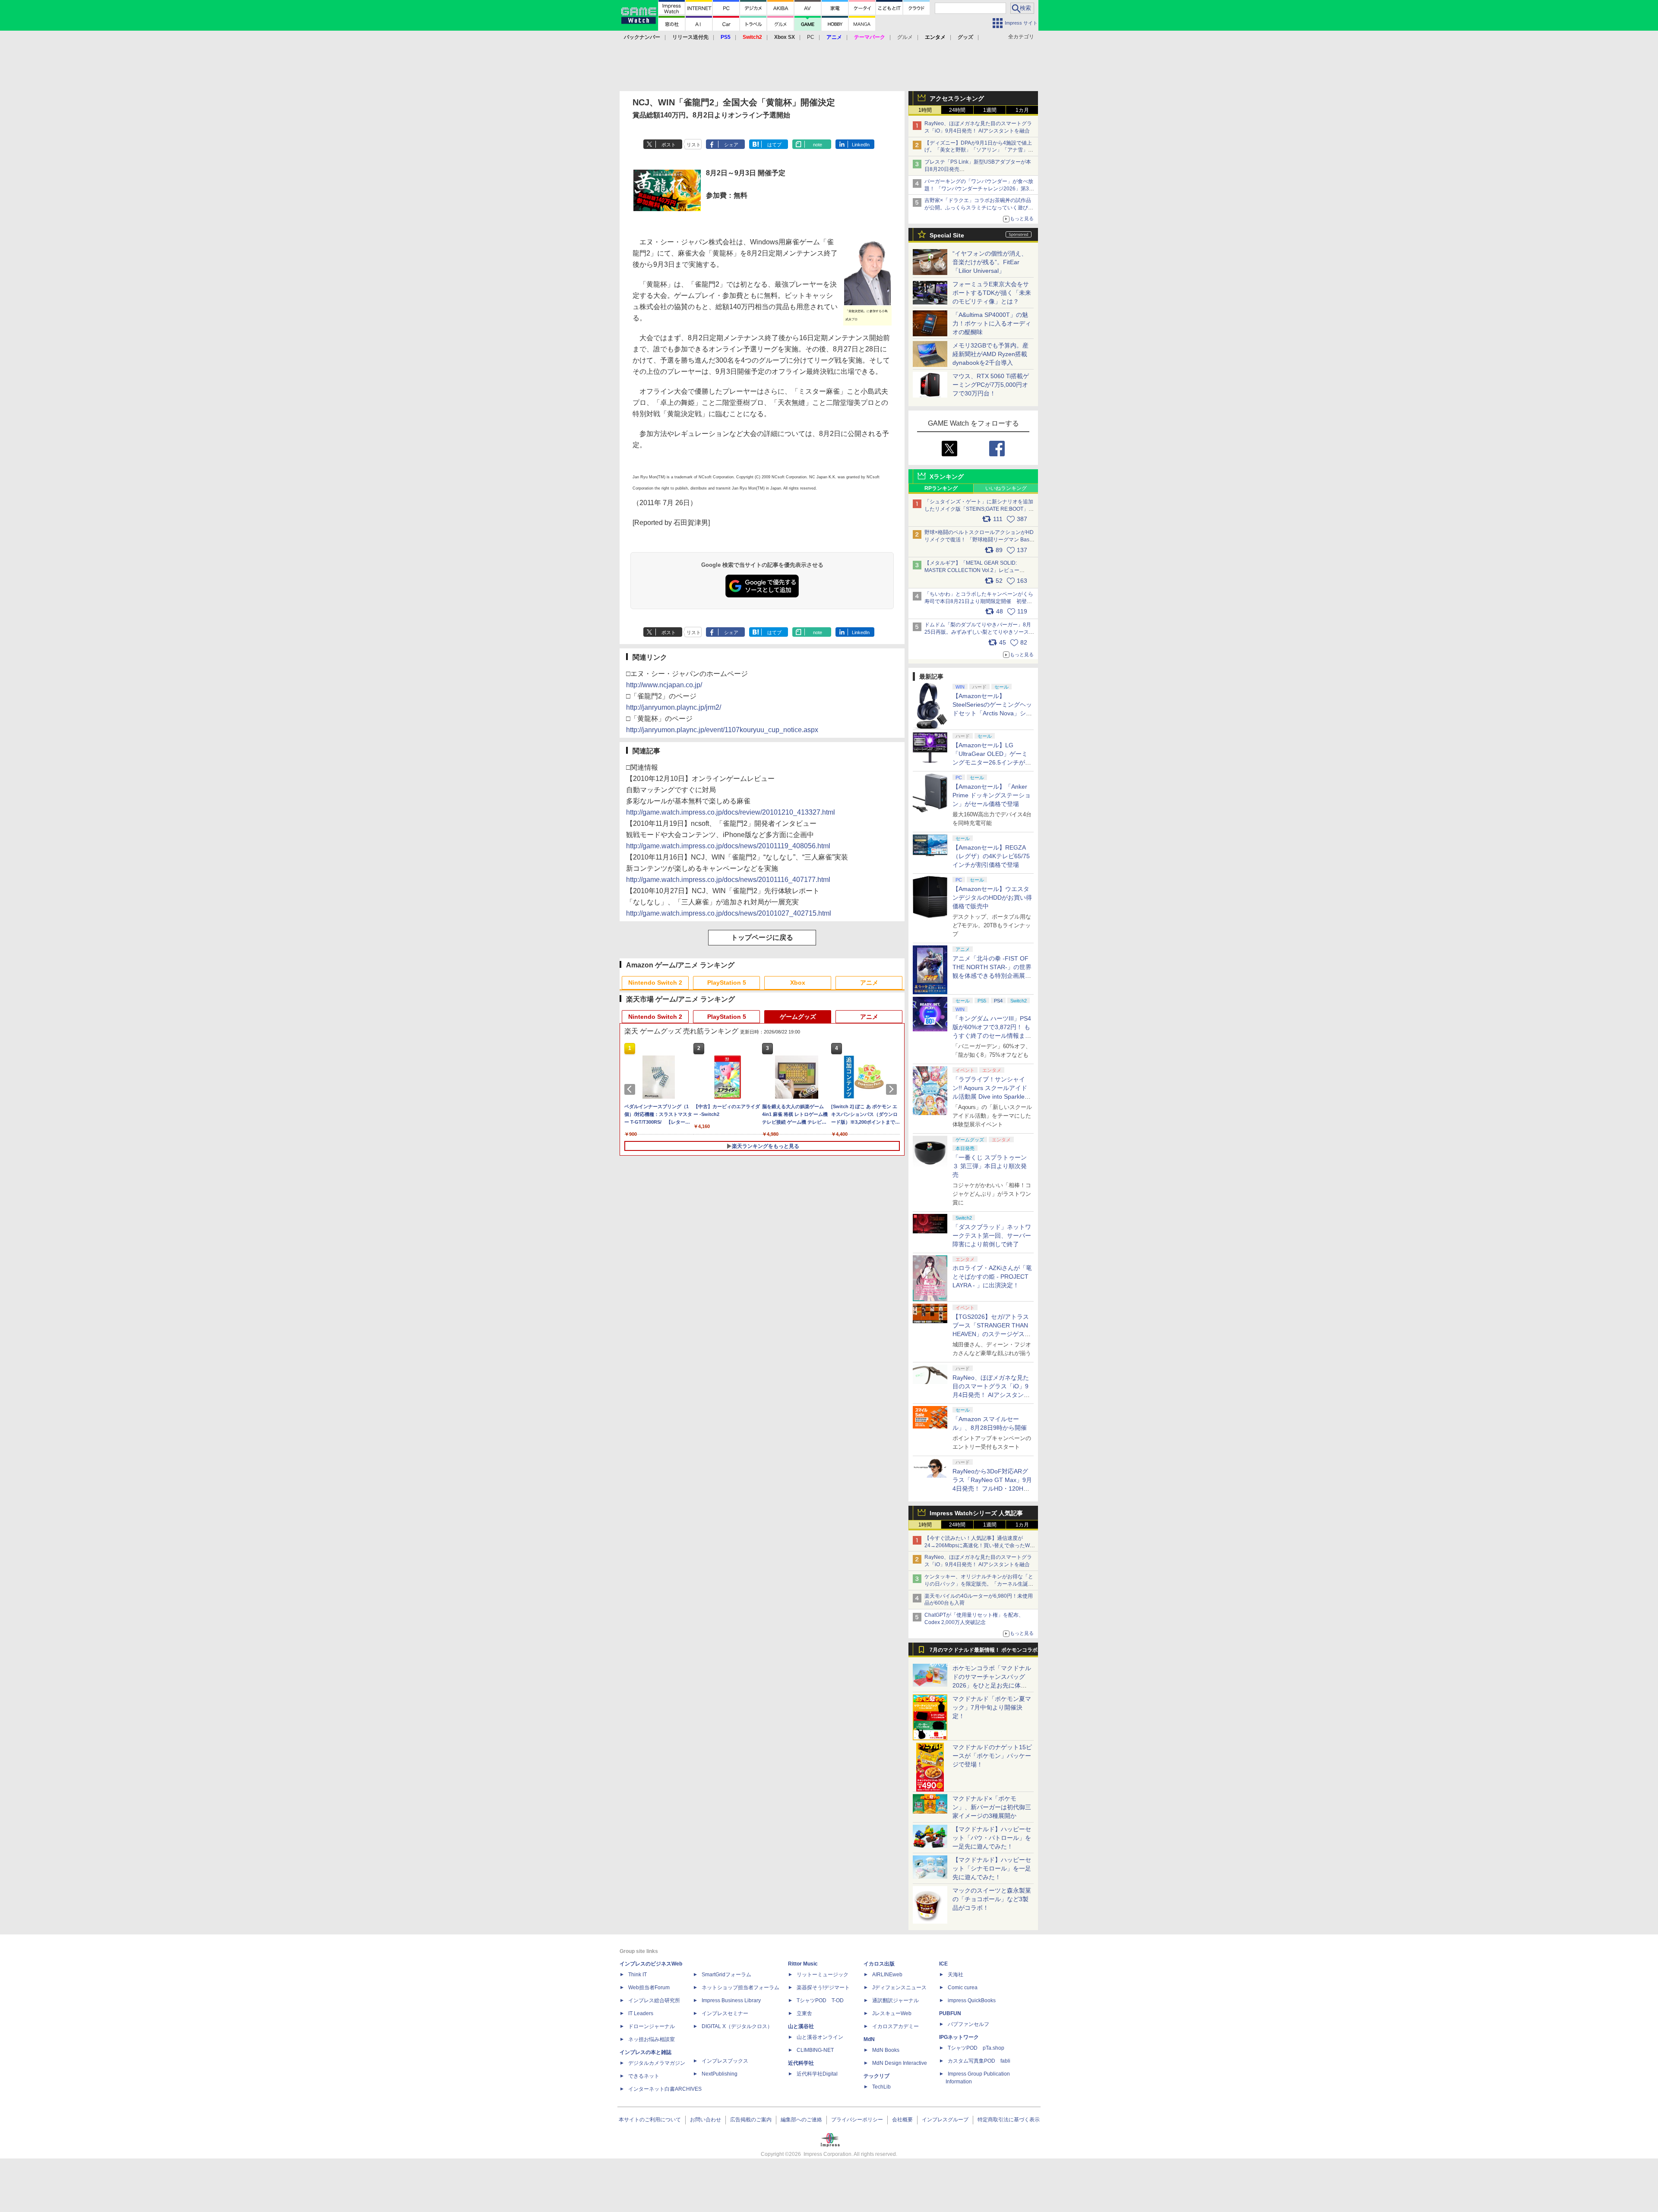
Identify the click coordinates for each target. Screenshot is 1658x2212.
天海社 (956, 1975)
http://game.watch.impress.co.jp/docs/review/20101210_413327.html (731, 812)
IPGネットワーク (959, 2037)
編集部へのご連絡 (801, 2120)
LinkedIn (861, 145)
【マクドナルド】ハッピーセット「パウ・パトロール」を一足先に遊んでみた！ (992, 1838)
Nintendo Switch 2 (655, 983)
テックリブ (876, 2076)
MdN (869, 2039)
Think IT (638, 1975)
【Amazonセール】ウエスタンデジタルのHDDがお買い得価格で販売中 (992, 897)
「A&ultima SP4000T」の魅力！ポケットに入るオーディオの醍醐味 (992, 323)
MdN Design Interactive (900, 2063)
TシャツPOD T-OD (820, 2000)
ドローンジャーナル (652, 2026)
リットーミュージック (823, 1975)
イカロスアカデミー (895, 2026)
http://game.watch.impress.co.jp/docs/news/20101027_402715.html (729, 913)
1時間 (925, 110)
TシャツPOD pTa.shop (976, 2048)
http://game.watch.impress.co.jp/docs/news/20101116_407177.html (728, 880)
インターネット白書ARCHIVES (665, 2089)
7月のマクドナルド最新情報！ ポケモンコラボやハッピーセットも (984, 1652)
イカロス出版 (879, 1964)
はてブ (774, 145)
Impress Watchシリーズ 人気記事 (976, 1513)
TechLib (881, 2087)
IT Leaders (641, 2013)
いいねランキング (1006, 488)
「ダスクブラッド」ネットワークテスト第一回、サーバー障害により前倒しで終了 (992, 1236)
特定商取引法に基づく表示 (1009, 2120)
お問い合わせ (706, 2120)
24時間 (957, 110)
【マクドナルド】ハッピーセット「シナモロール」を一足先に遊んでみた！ (992, 1868)
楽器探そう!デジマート (823, 1988)
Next (893, 1089)
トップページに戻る (762, 937)
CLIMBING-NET (815, 2050)
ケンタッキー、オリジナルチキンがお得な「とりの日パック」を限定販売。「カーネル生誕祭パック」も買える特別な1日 (979, 1584)
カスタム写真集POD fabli (979, 2061)
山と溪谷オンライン (820, 2037)
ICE (943, 1964)
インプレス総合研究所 (654, 2000)
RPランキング (941, 488)
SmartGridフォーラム (726, 1975)
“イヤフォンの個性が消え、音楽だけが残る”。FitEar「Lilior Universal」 (990, 262)
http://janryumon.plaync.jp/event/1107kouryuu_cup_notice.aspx (722, 730)
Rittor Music (803, 1964)
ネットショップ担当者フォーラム (740, 1988)
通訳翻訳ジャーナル (895, 2000)
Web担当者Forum (649, 1988)
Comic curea (963, 1988)
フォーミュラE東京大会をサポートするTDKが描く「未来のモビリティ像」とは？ (992, 293)
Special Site (947, 235)
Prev (631, 1089)
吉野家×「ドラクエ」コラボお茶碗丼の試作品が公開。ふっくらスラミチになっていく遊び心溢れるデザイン (979, 208)
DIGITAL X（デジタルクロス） (737, 2026)
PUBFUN (950, 2013)
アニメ (869, 983)
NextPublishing (720, 2074)
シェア (731, 145)
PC (811, 37)
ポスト (669, 145)
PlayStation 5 (727, 983)
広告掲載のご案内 (751, 2120)
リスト (694, 145)
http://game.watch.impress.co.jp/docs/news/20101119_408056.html (728, 846)
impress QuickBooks (972, 2000)
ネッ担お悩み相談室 (652, 2039)
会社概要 (902, 2120)
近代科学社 (801, 2063)
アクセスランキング (957, 98)
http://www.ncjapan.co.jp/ (664, 685)
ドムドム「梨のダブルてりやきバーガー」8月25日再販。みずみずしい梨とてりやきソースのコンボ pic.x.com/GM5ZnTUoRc (979, 632)
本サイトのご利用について (650, 2120)
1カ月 (1022, 110)
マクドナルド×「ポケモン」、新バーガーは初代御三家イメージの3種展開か (992, 1807)
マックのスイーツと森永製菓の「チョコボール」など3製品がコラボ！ (992, 1899)
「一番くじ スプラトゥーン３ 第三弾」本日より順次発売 (990, 1166)
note (818, 145)
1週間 (990, 110)
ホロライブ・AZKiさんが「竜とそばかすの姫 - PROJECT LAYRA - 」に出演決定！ (992, 1277)
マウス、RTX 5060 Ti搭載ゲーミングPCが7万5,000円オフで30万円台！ (991, 385)
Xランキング (947, 477)
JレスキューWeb (892, 2013)
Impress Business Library (731, 2000)
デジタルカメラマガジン (657, 2063)
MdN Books (886, 2050)
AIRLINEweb (887, 1975)
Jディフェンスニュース (899, 1988)
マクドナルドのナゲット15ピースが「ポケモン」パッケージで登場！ (992, 1756)
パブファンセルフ (968, 2024)
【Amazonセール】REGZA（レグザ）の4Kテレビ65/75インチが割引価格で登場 (991, 856)
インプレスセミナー (725, 2013)
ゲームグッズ (798, 1017)
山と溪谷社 (801, 2026)
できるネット (644, 2076)
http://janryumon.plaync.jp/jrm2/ (674, 707)
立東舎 (804, 2013)
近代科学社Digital (817, 2074)
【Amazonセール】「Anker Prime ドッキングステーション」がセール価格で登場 (992, 795)
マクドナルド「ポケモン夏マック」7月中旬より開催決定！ (992, 1707)
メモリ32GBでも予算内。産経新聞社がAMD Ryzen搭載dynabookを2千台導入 (990, 354)
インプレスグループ (945, 2120)
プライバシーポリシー (857, 2120)
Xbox (798, 983)
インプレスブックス (725, 2061)
